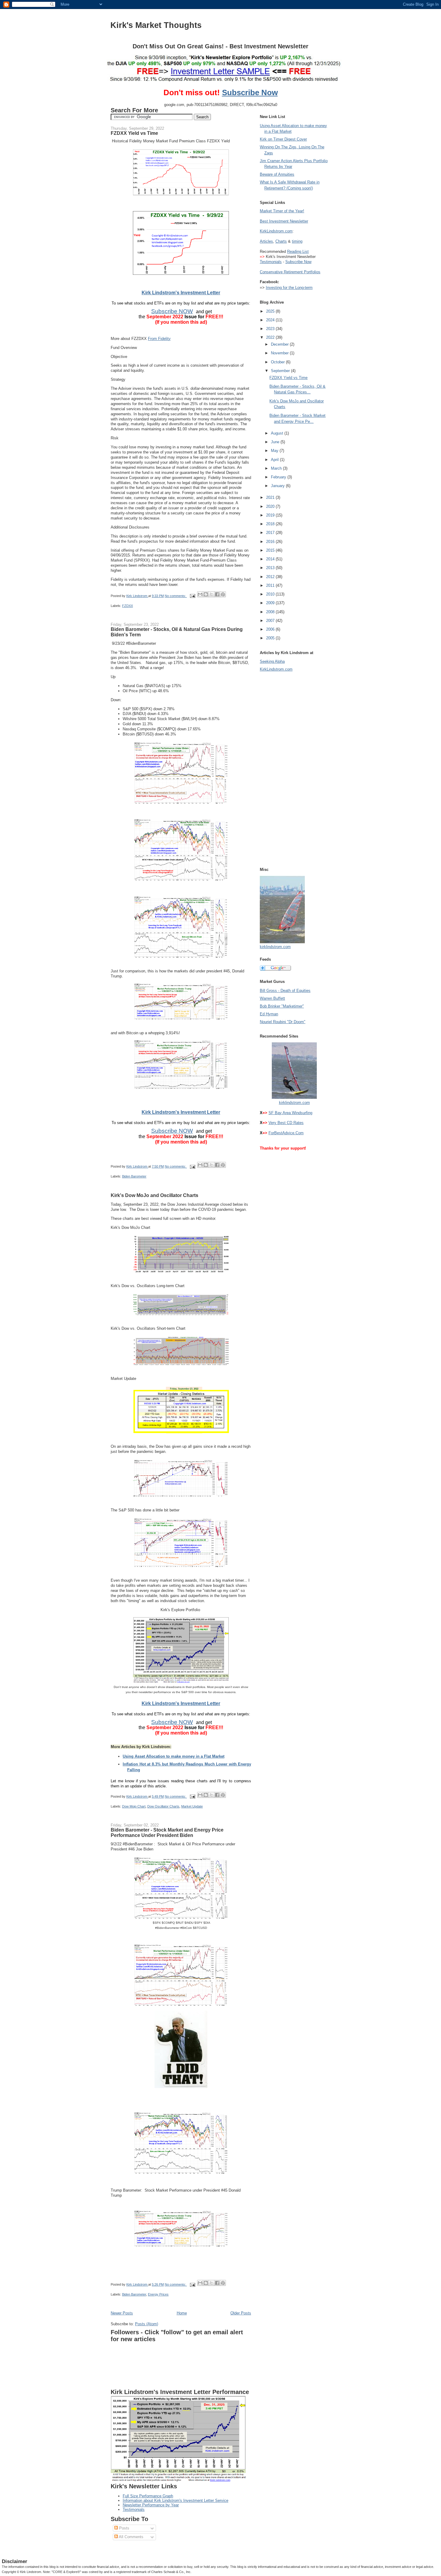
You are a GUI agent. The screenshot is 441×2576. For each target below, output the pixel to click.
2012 (271, 577)
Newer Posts (122, 2313)
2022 (271, 337)
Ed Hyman (269, 1014)
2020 (271, 506)
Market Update (192, 1806)
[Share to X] (211, 594)
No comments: (176, 596)
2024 (271, 320)
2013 (271, 568)
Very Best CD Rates (286, 1123)
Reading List (298, 252)
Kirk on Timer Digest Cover (283, 139)
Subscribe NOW (172, 311)
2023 (271, 329)
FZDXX (127, 606)
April (275, 460)
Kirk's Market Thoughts (156, 25)
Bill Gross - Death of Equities (285, 991)
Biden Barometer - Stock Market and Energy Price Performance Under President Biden (167, 1832)
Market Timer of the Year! (282, 211)
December (280, 344)
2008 (271, 612)
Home (182, 2313)
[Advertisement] (284, 768)
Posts (124, 2528)
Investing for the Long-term (289, 288)
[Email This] (200, 594)
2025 (271, 311)
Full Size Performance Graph (148, 2496)
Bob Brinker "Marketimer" (282, 1006)
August (278, 433)
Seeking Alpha (272, 661)
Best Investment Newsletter (284, 221)
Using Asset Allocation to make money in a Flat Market (174, 1756)
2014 (271, 559)
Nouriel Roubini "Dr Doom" (283, 1022)
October (278, 362)
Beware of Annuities (277, 174)
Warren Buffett (272, 998)
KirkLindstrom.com (276, 231)
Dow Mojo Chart (134, 1806)
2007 (271, 621)
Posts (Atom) (147, 2324)
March (277, 468)
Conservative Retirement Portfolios (290, 272)
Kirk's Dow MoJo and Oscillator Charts (154, 1195)
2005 (271, 638)
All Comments (131, 2537)
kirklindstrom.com (275, 947)
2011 (271, 585)
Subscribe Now (250, 92)
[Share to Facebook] (217, 594)
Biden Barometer (134, 1176)
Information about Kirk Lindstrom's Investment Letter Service (175, 2500)
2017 (271, 533)
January (278, 486)
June (276, 442)
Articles (266, 241)
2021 (271, 497)
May (275, 451)
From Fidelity (159, 339)
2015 (271, 550)
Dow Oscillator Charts (163, 1806)
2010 (271, 594)
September (281, 371)
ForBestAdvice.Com (286, 1133)
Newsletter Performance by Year (151, 2505)
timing (297, 241)
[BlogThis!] (206, 594)
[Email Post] (192, 596)
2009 (271, 603)
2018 (271, 524)
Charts (281, 241)
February (279, 477)
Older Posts (241, 2313)
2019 (271, 515)
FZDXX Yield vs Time (134, 133)
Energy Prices (158, 2294)
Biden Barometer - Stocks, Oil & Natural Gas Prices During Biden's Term (177, 632)
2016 (271, 542)
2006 (271, 629)
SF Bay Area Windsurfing (290, 1113)
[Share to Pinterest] (223, 594)
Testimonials (134, 2509)
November (280, 353)
